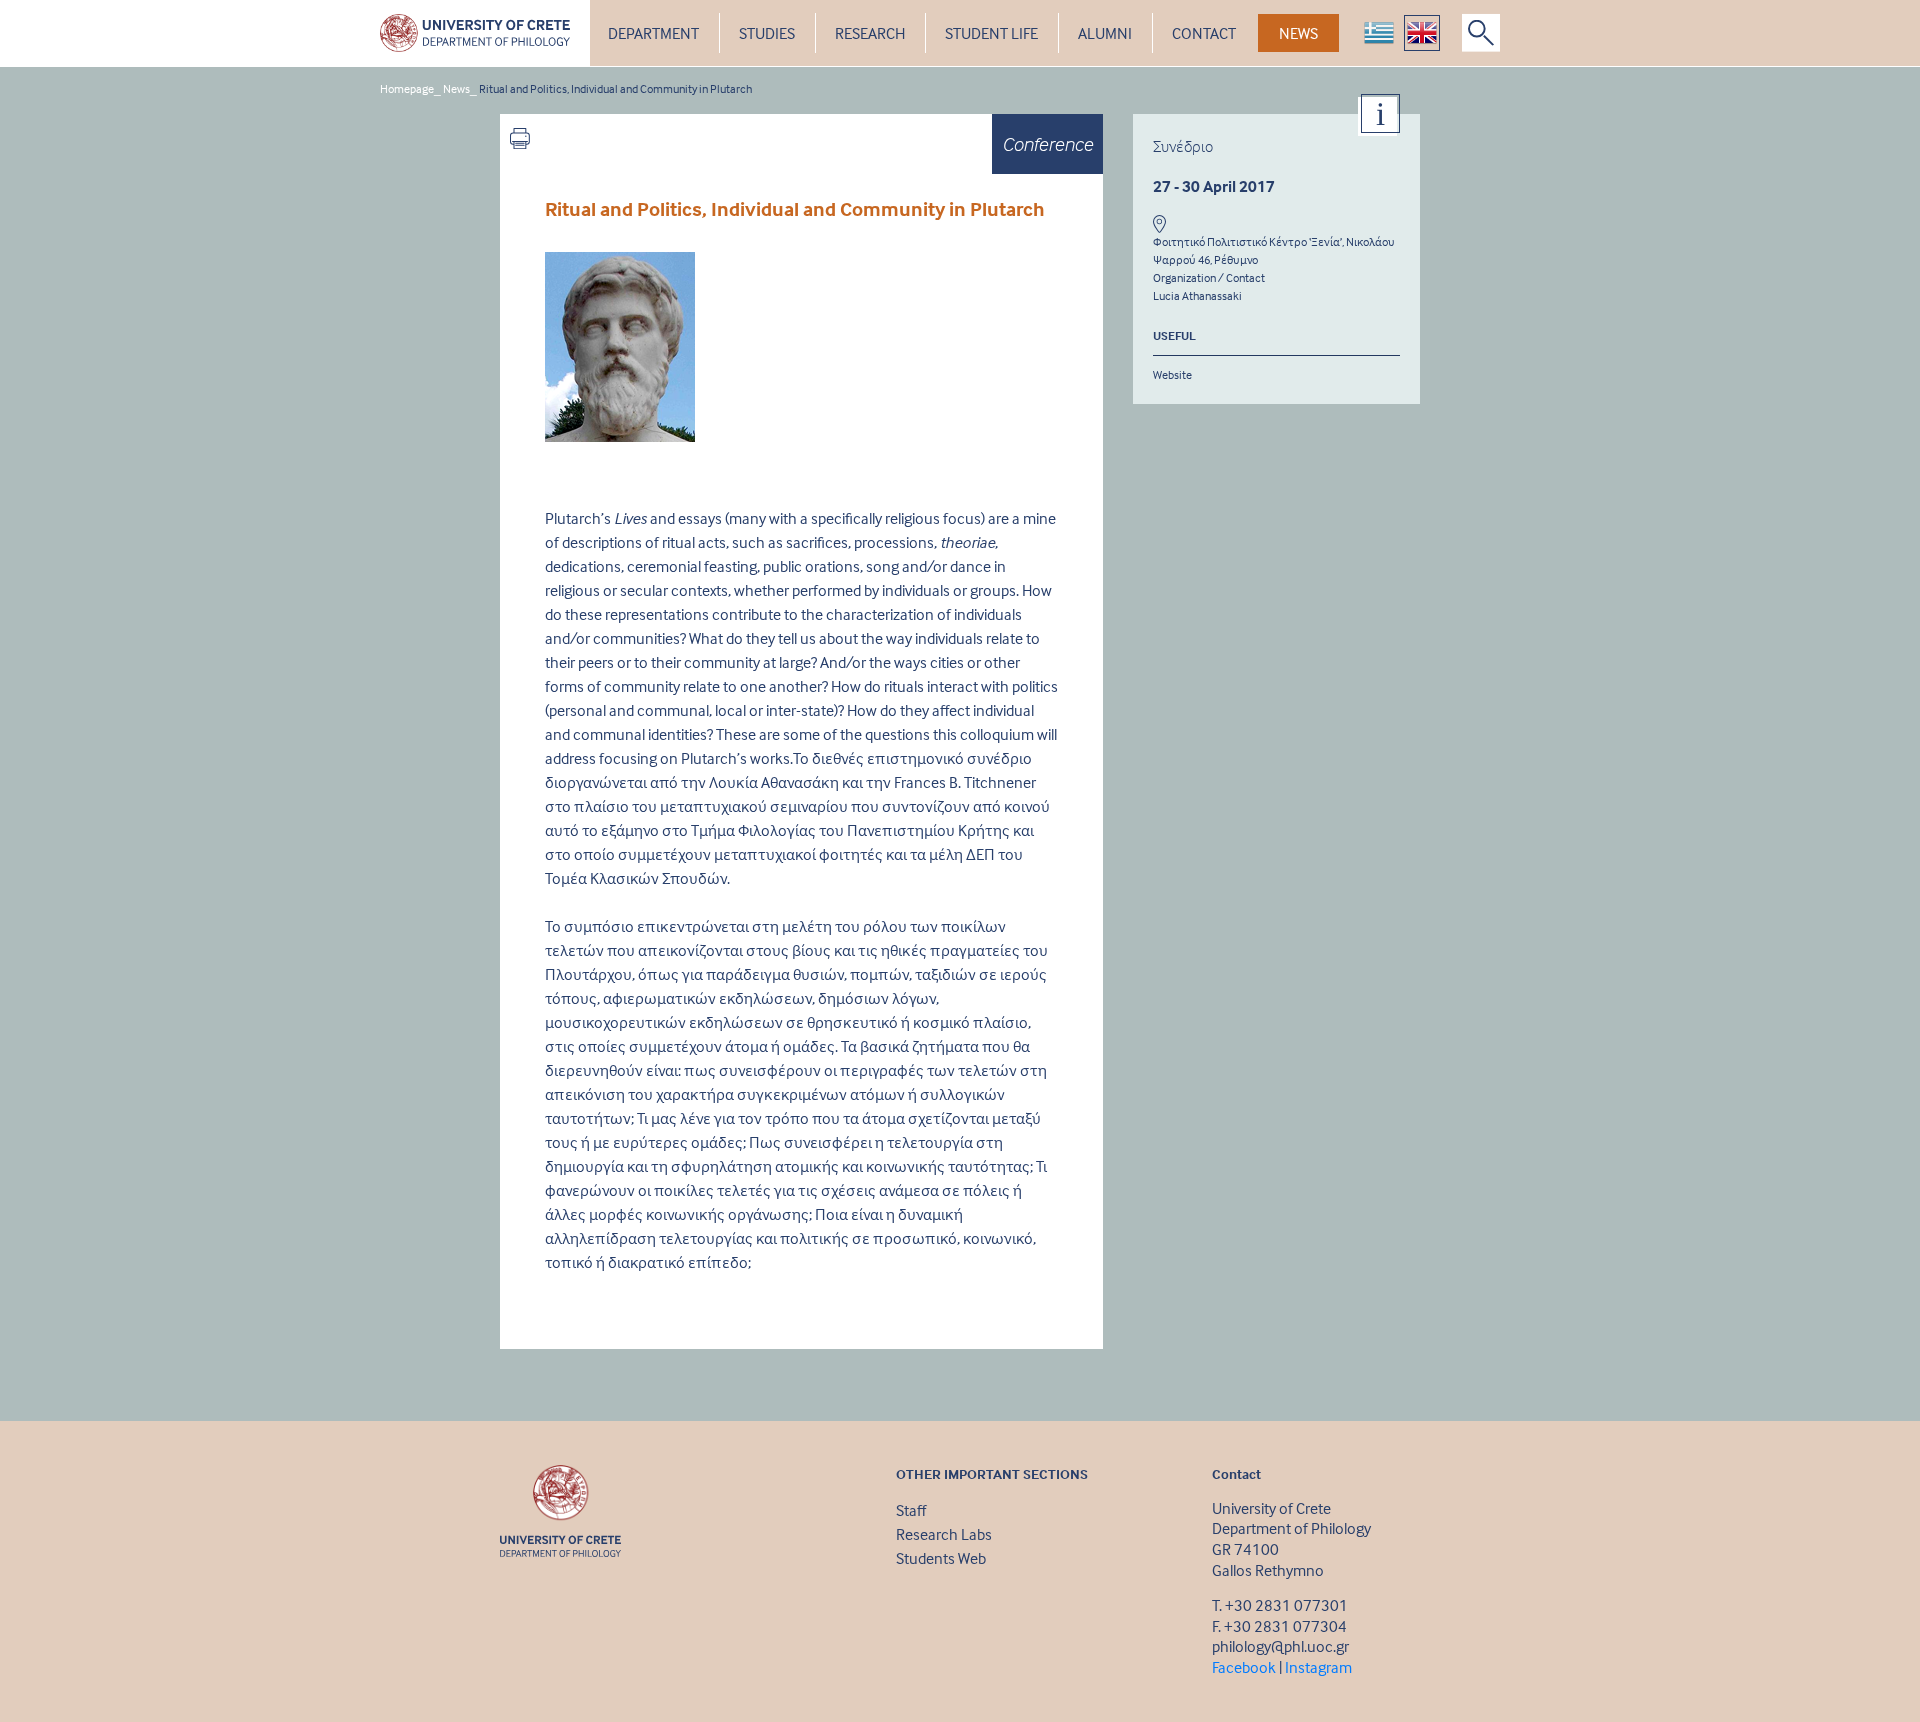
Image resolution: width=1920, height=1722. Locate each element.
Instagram (1318, 1667)
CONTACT (1204, 33)
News (456, 88)
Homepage (407, 88)
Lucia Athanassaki (1197, 295)
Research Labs (944, 1534)
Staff (911, 1510)
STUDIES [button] (767, 33)
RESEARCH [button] (870, 33)
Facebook (1244, 1667)
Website (1172, 374)
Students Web (941, 1558)
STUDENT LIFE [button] (991, 33)
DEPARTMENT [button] (653, 33)
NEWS (1298, 33)
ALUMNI (1105, 33)
